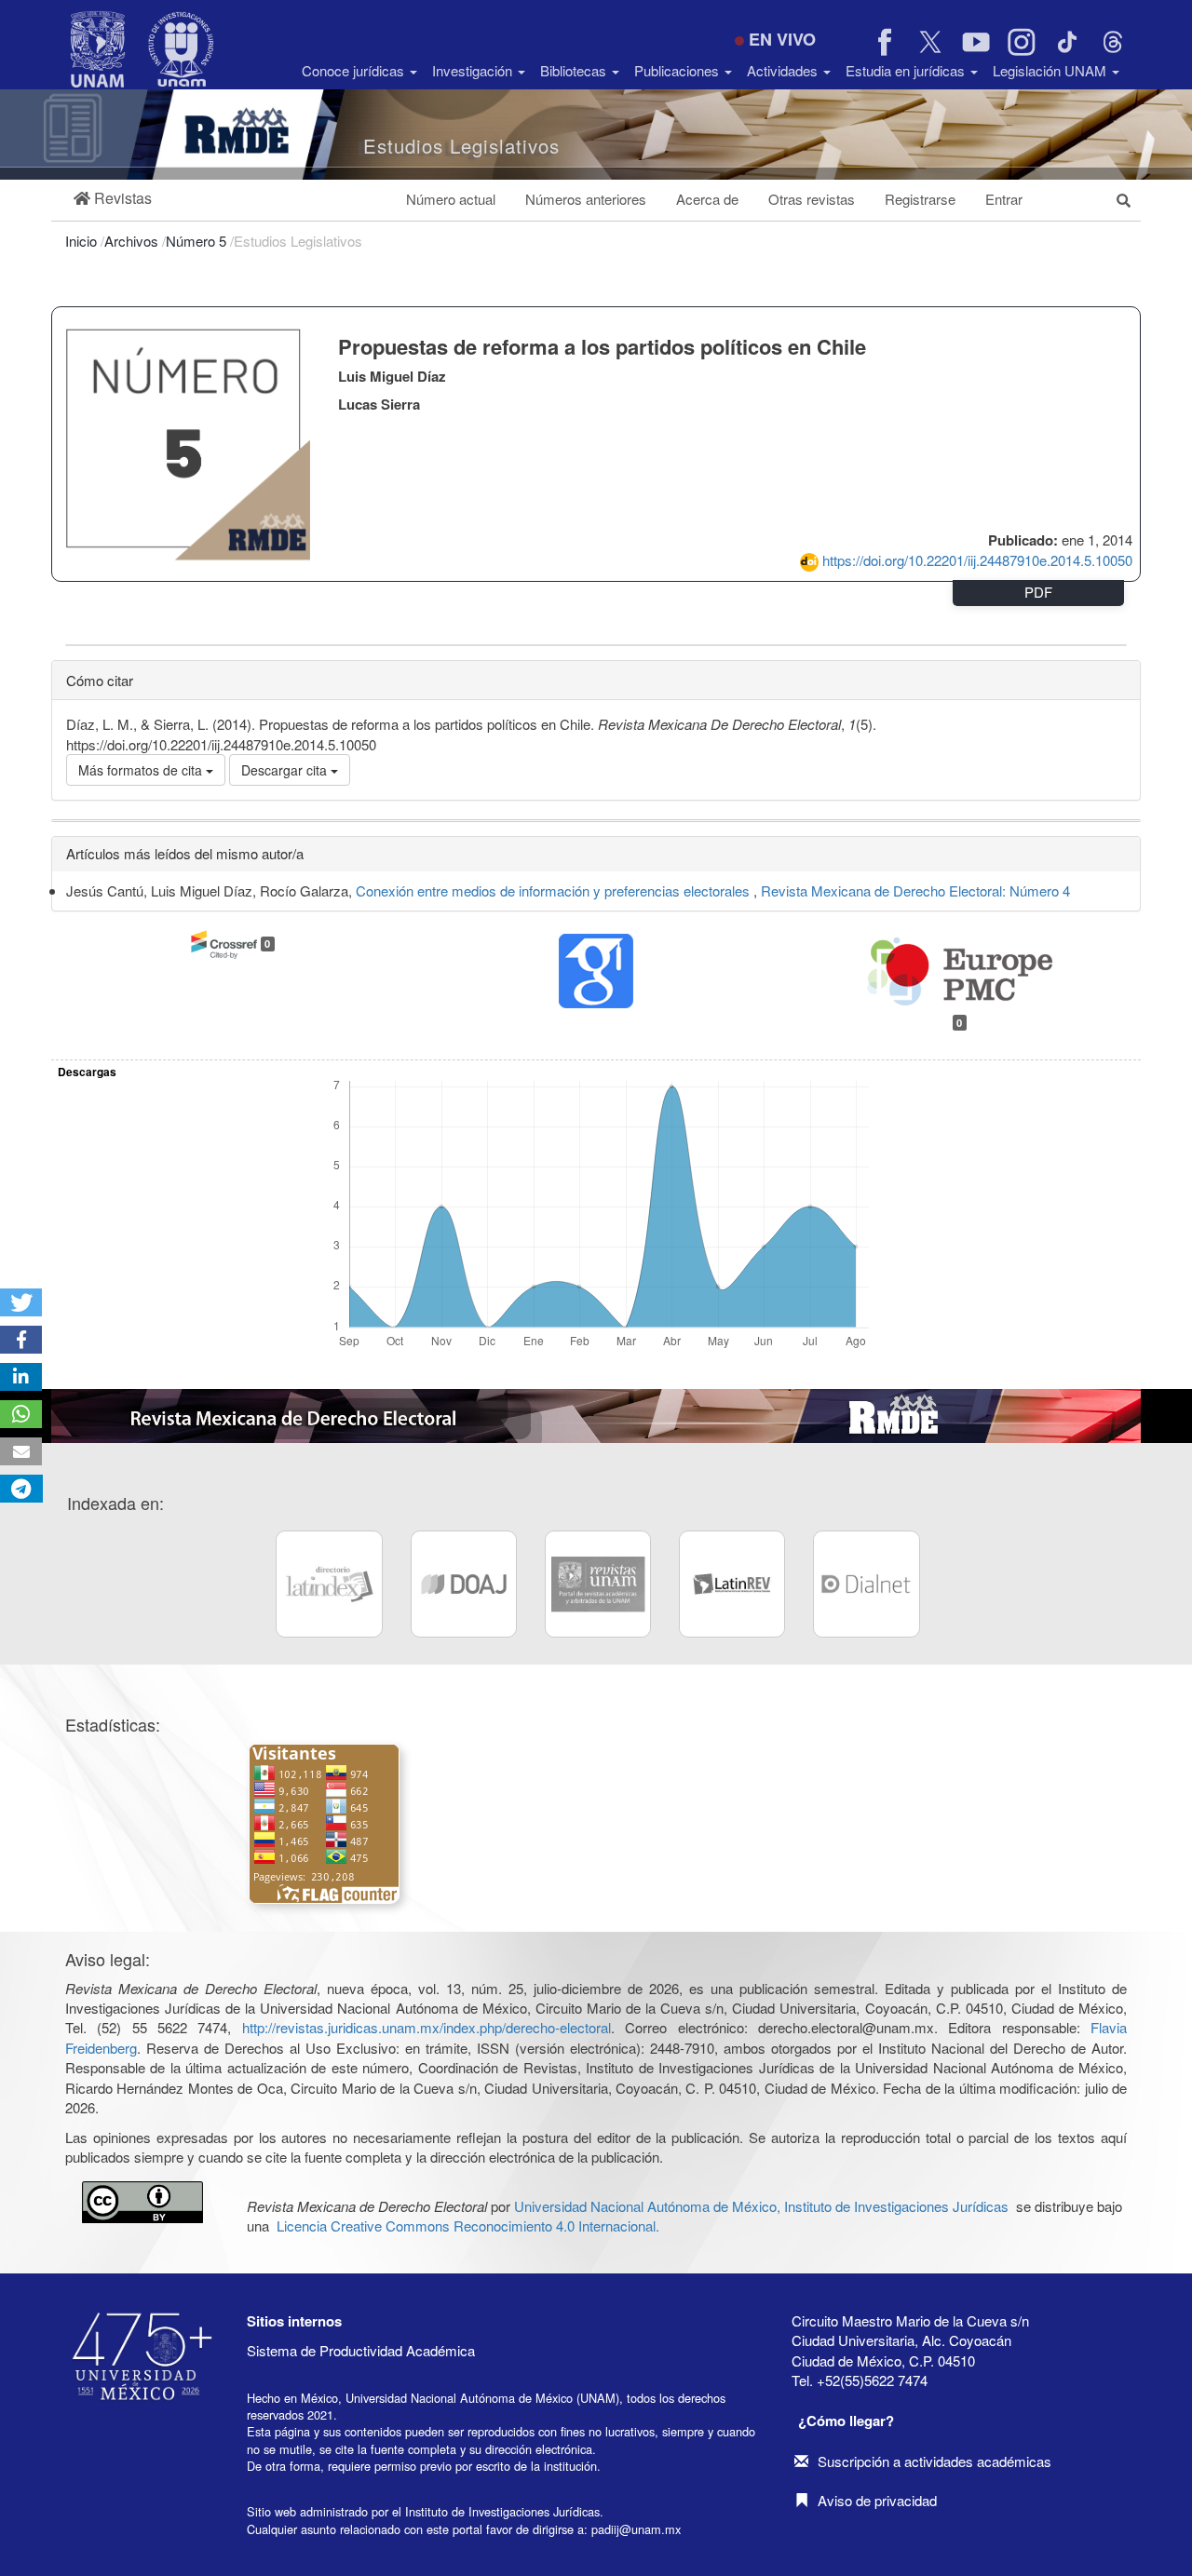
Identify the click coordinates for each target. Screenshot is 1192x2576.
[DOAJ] (464, 1584)
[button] (113, 199)
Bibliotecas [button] (575, 70)
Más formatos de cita (142, 770)
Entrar (1004, 199)
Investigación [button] (474, 70)
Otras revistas (812, 199)
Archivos (133, 241)
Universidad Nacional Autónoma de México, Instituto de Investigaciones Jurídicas (761, 2206)
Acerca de (707, 199)
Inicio (83, 241)
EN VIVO (782, 39)
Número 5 (198, 241)
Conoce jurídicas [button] (355, 70)
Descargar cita (286, 770)
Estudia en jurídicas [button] (907, 70)
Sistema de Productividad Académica (361, 2350)
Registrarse (920, 199)
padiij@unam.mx (636, 2529)
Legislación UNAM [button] (1051, 70)
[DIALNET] (866, 1584)
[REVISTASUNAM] (598, 1584)
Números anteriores (586, 199)
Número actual (451, 199)
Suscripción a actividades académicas (935, 2461)
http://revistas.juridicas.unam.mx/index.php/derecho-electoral (427, 2027)
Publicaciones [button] (678, 70)
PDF (1038, 592)
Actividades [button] (784, 70)
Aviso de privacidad (877, 2500)
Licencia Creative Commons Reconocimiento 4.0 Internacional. (468, 2225)
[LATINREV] (732, 1584)
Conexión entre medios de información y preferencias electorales (555, 890)
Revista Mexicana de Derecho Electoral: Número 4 (915, 890)
